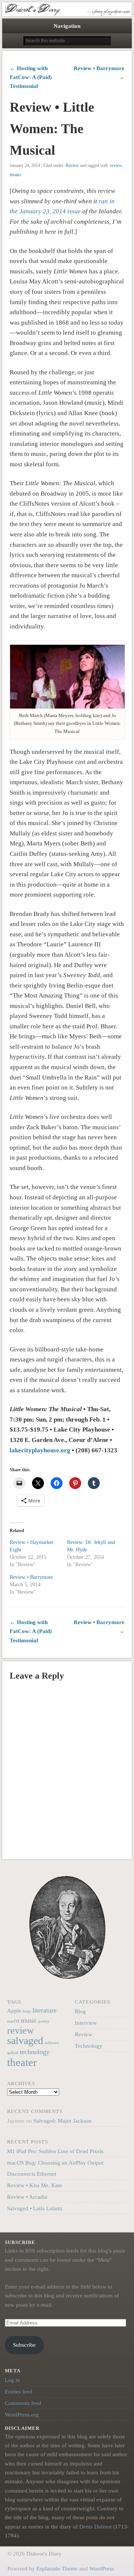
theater (15, 175)
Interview (86, 2023)
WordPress (102, 2569)
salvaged (25, 2041)
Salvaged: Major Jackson (63, 2121)
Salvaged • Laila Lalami (35, 2208)
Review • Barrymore (31, 1577)
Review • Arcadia (27, 2197)
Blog (80, 2011)
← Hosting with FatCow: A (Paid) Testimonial (31, 77)
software (52, 2043)
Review (72, 165)
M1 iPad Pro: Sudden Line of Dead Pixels (55, 2151)
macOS (13, 2021)
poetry (44, 2021)
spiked (13, 2053)
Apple (14, 2010)
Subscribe (24, 2345)
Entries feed (19, 2392)
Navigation (67, 26)
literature (44, 2010)
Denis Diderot (95, 2527)
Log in (12, 2380)
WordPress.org (22, 2415)
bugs (27, 2011)
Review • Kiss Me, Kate (35, 2185)
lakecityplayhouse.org (40, 1450)
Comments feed (23, 2403)
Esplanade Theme (57, 2569)
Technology (89, 2046)
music (29, 2020)
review (116, 165)
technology (35, 2052)
